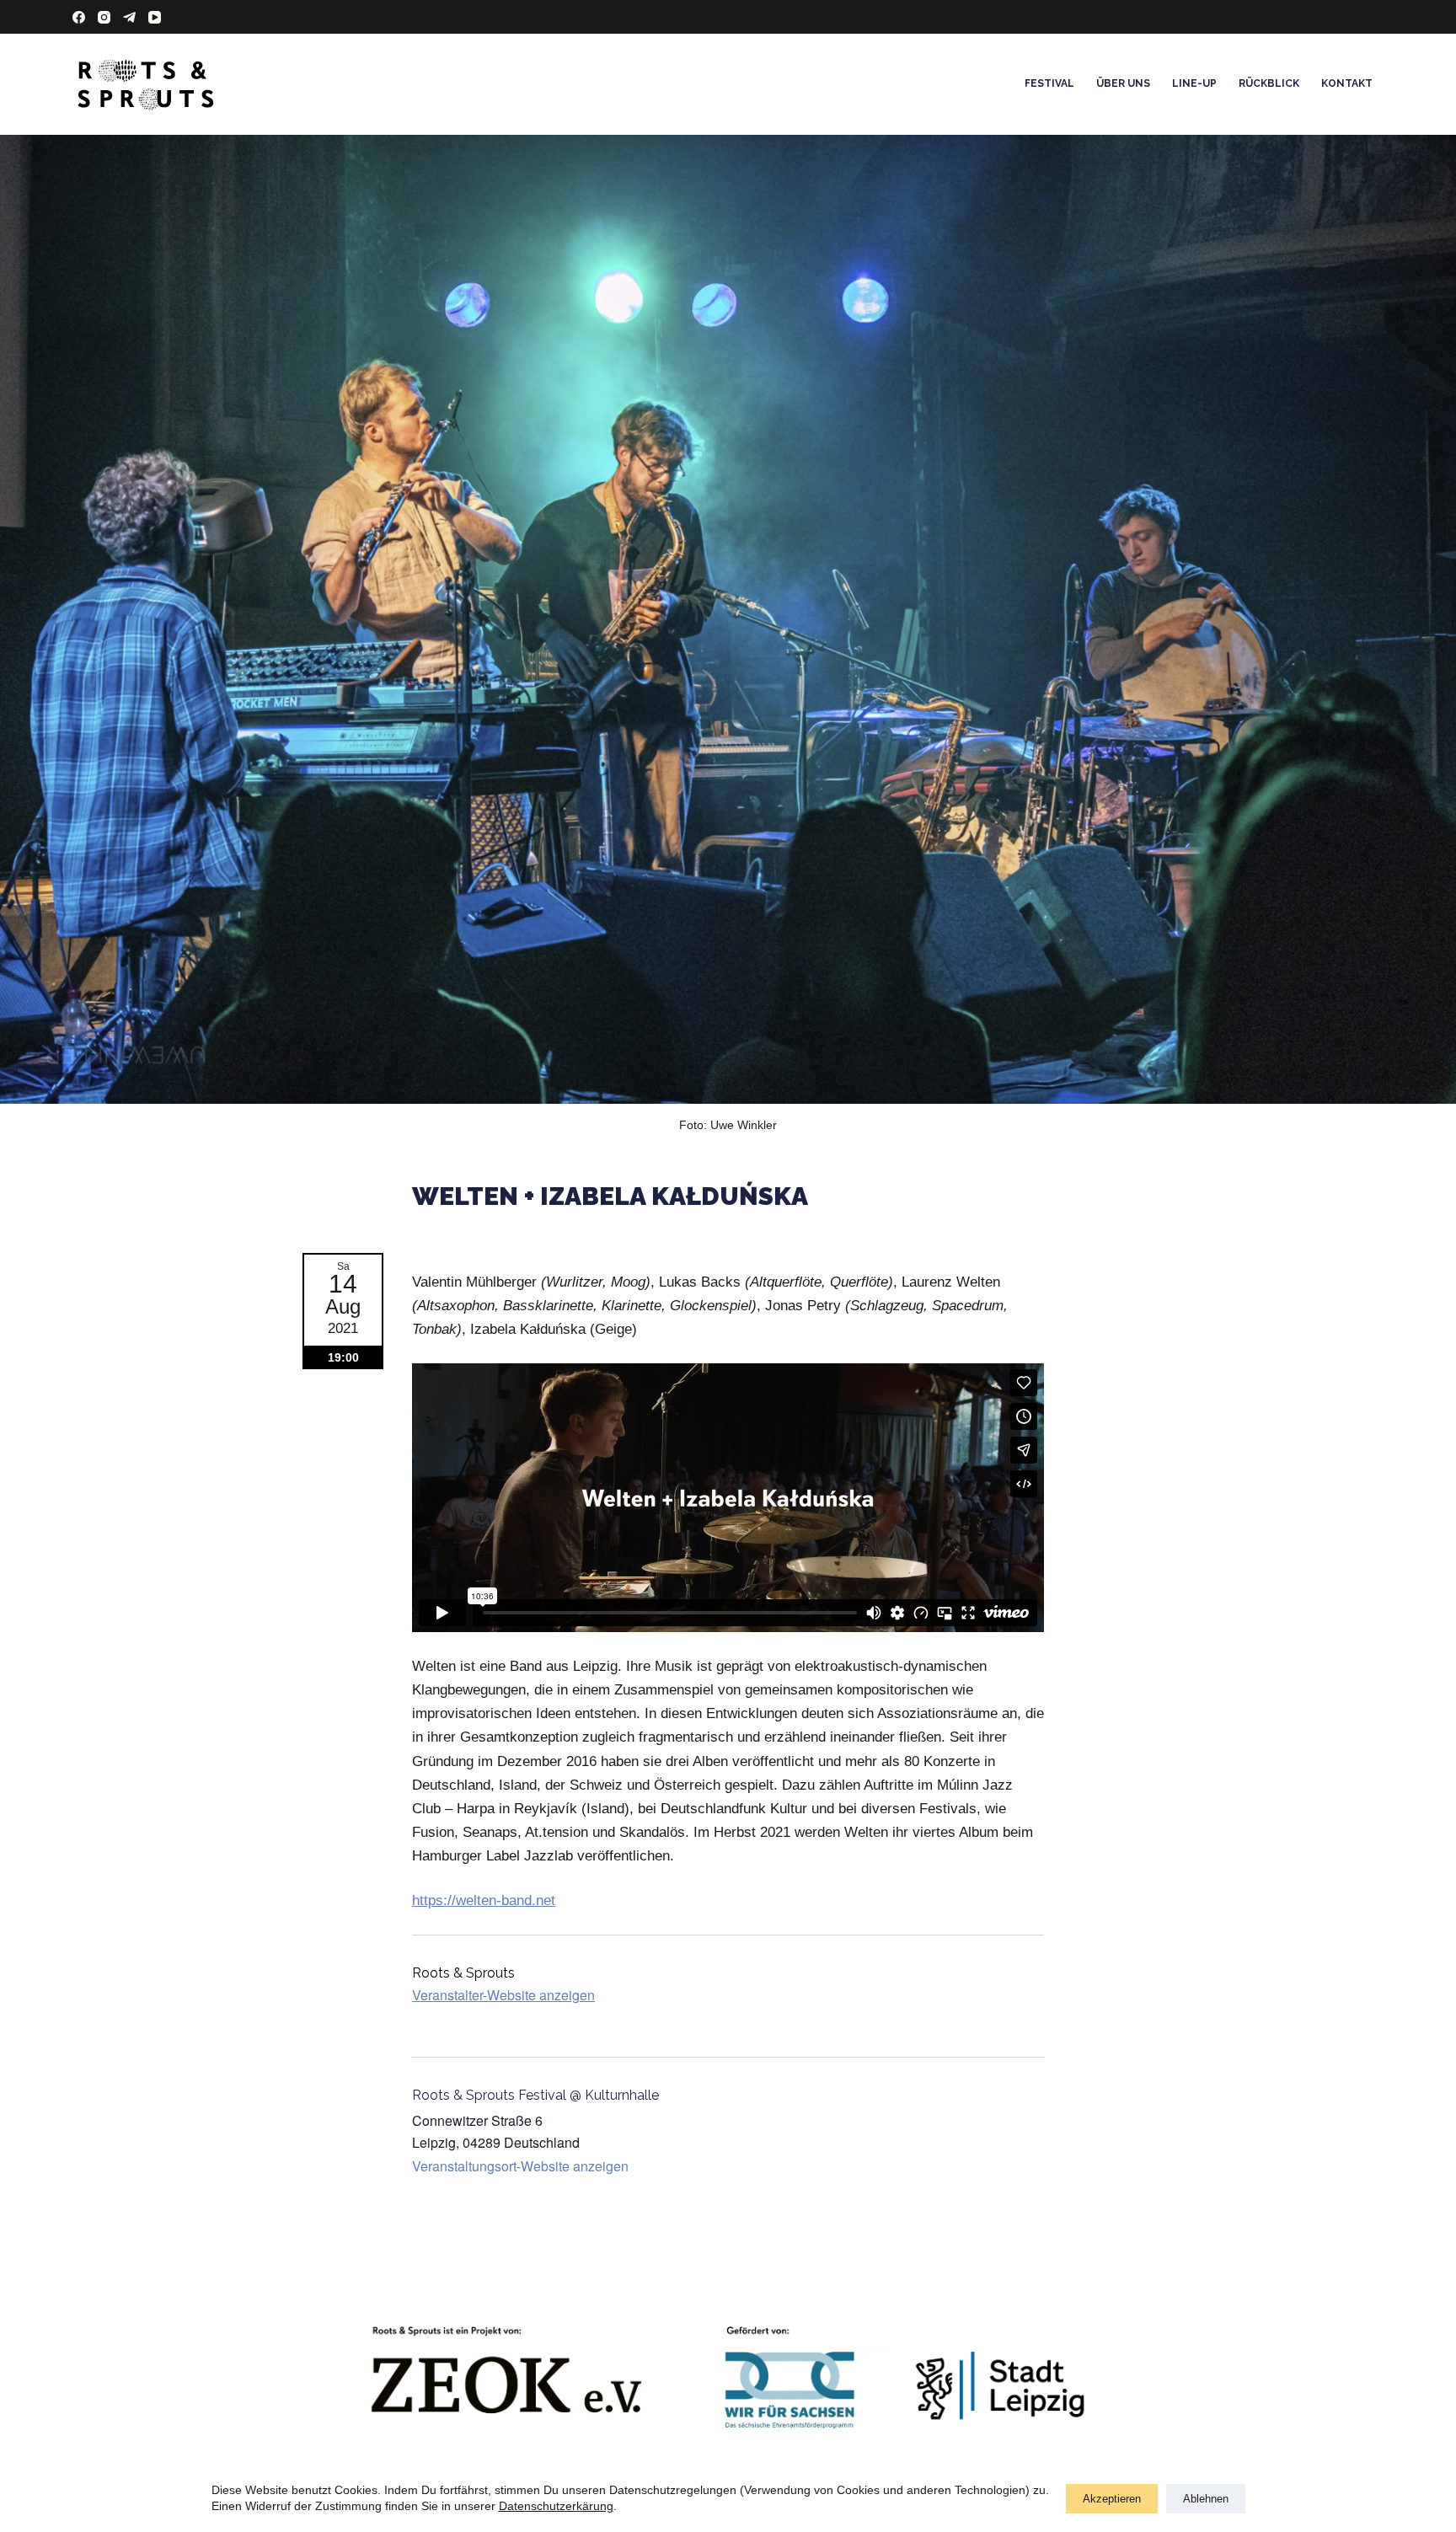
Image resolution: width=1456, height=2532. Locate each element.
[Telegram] (129, 17)
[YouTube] (155, 17)
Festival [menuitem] (1049, 83)
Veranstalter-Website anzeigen (503, 1995)
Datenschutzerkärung (556, 2506)
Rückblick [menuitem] (1269, 83)
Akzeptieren (1112, 2499)
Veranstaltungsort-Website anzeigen (520, 2166)
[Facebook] (79, 17)
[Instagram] (104, 17)
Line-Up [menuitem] (1194, 83)
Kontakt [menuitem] (1347, 83)
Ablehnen (1206, 2499)
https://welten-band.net (484, 1900)
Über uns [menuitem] (1123, 83)
